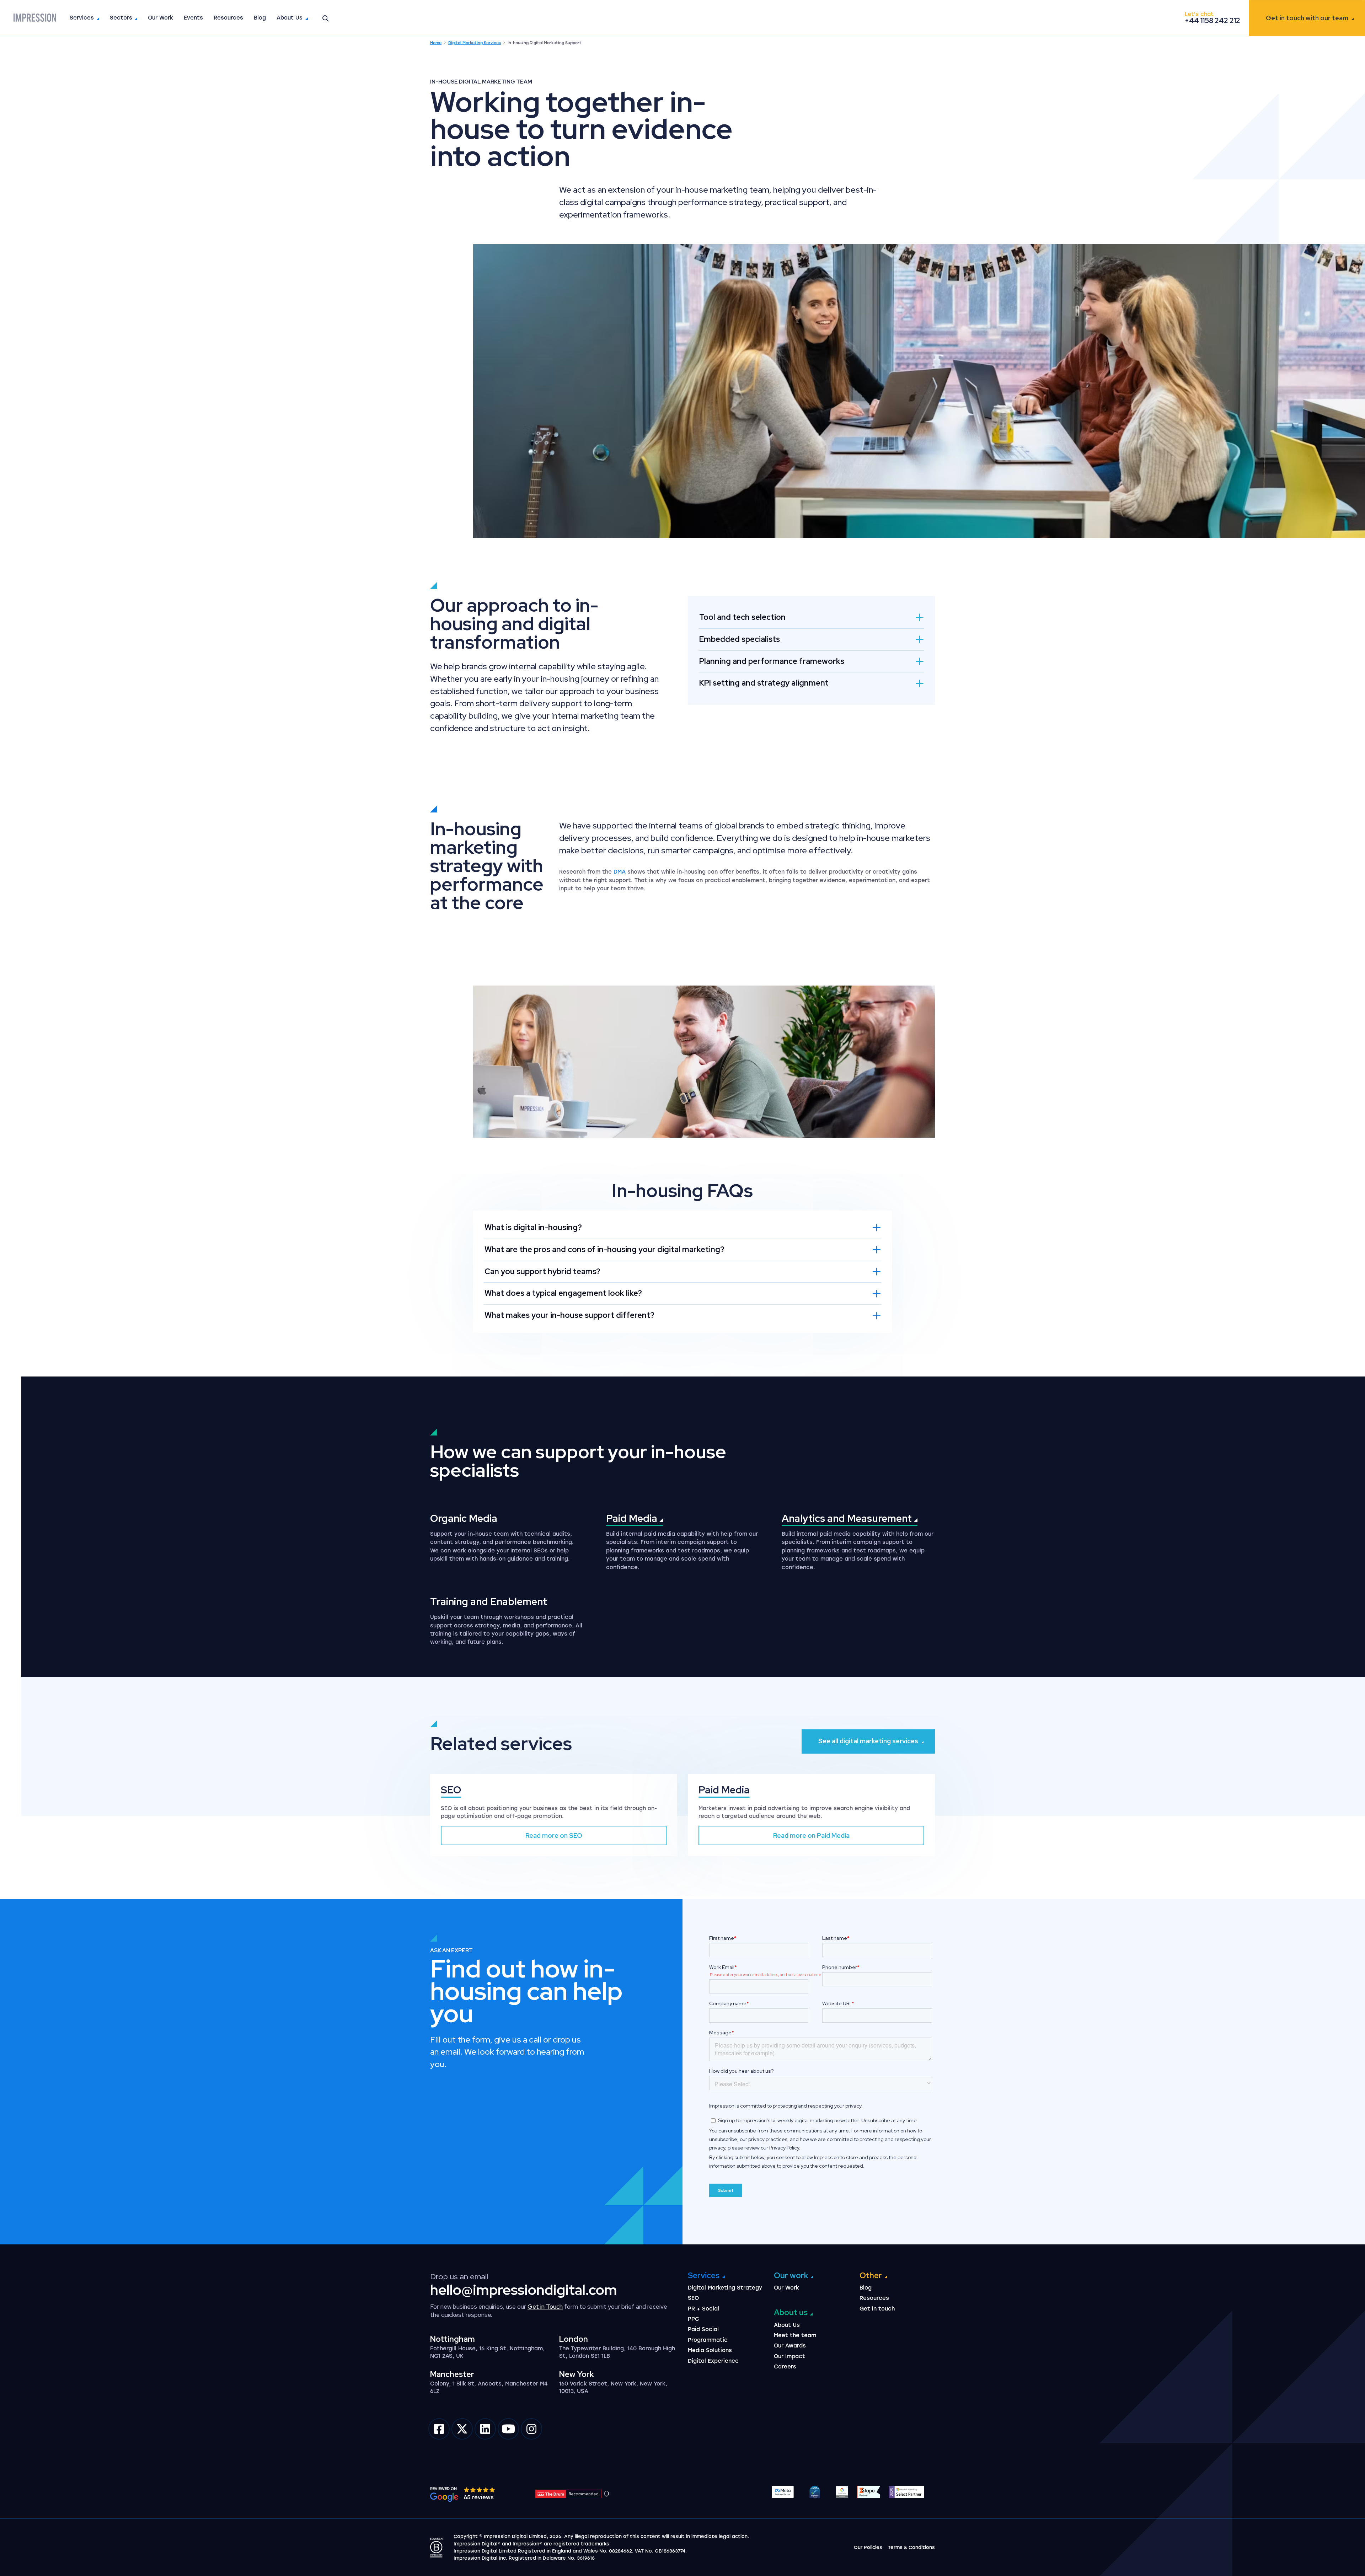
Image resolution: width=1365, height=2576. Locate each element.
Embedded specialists (740, 639)
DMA (620, 872)
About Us (290, 18)
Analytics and (848, 1518)
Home (436, 43)
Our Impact (789, 2356)
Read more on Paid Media (811, 1836)
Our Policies (868, 2547)
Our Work (160, 18)
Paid (633, 1518)
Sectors (121, 18)
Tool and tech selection (742, 617)
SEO (451, 1790)
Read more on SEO (554, 1836)
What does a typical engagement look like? (563, 1293)
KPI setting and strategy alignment (764, 683)
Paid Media (724, 1790)
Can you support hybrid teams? (542, 1271)
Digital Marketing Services (475, 43)
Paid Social (703, 2329)
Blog (260, 18)
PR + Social (703, 2309)
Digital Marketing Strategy (725, 2288)
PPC (694, 2319)
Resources (228, 18)
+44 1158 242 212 (1213, 21)
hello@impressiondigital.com (524, 2290)
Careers (785, 2367)
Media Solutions (710, 2350)
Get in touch (1307, 18)
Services (82, 18)
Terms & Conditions (911, 2547)
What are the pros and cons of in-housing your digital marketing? (604, 1249)
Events (193, 18)
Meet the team (795, 2335)
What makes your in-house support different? (569, 1315)
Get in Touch (545, 2307)
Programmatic (708, 2340)
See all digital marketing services (868, 1741)
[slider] (480, 2490)
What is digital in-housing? (533, 1227)
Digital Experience (713, 2361)
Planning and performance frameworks (772, 661)
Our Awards (790, 2346)
